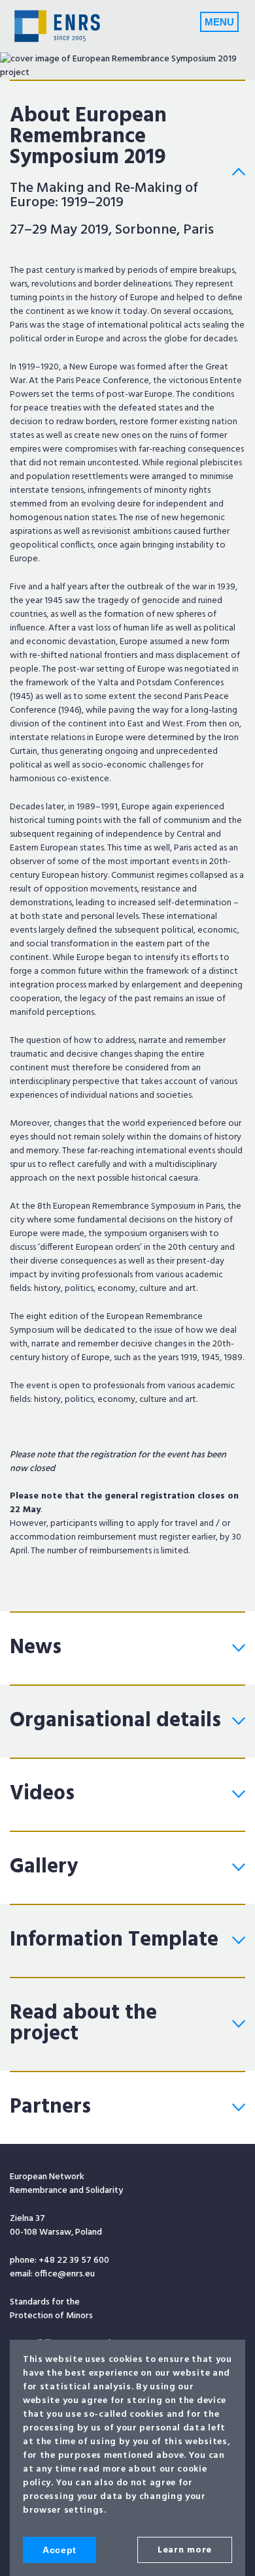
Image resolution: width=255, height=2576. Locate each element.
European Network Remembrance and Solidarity (57, 26)
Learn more (185, 2550)
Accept (59, 2550)
